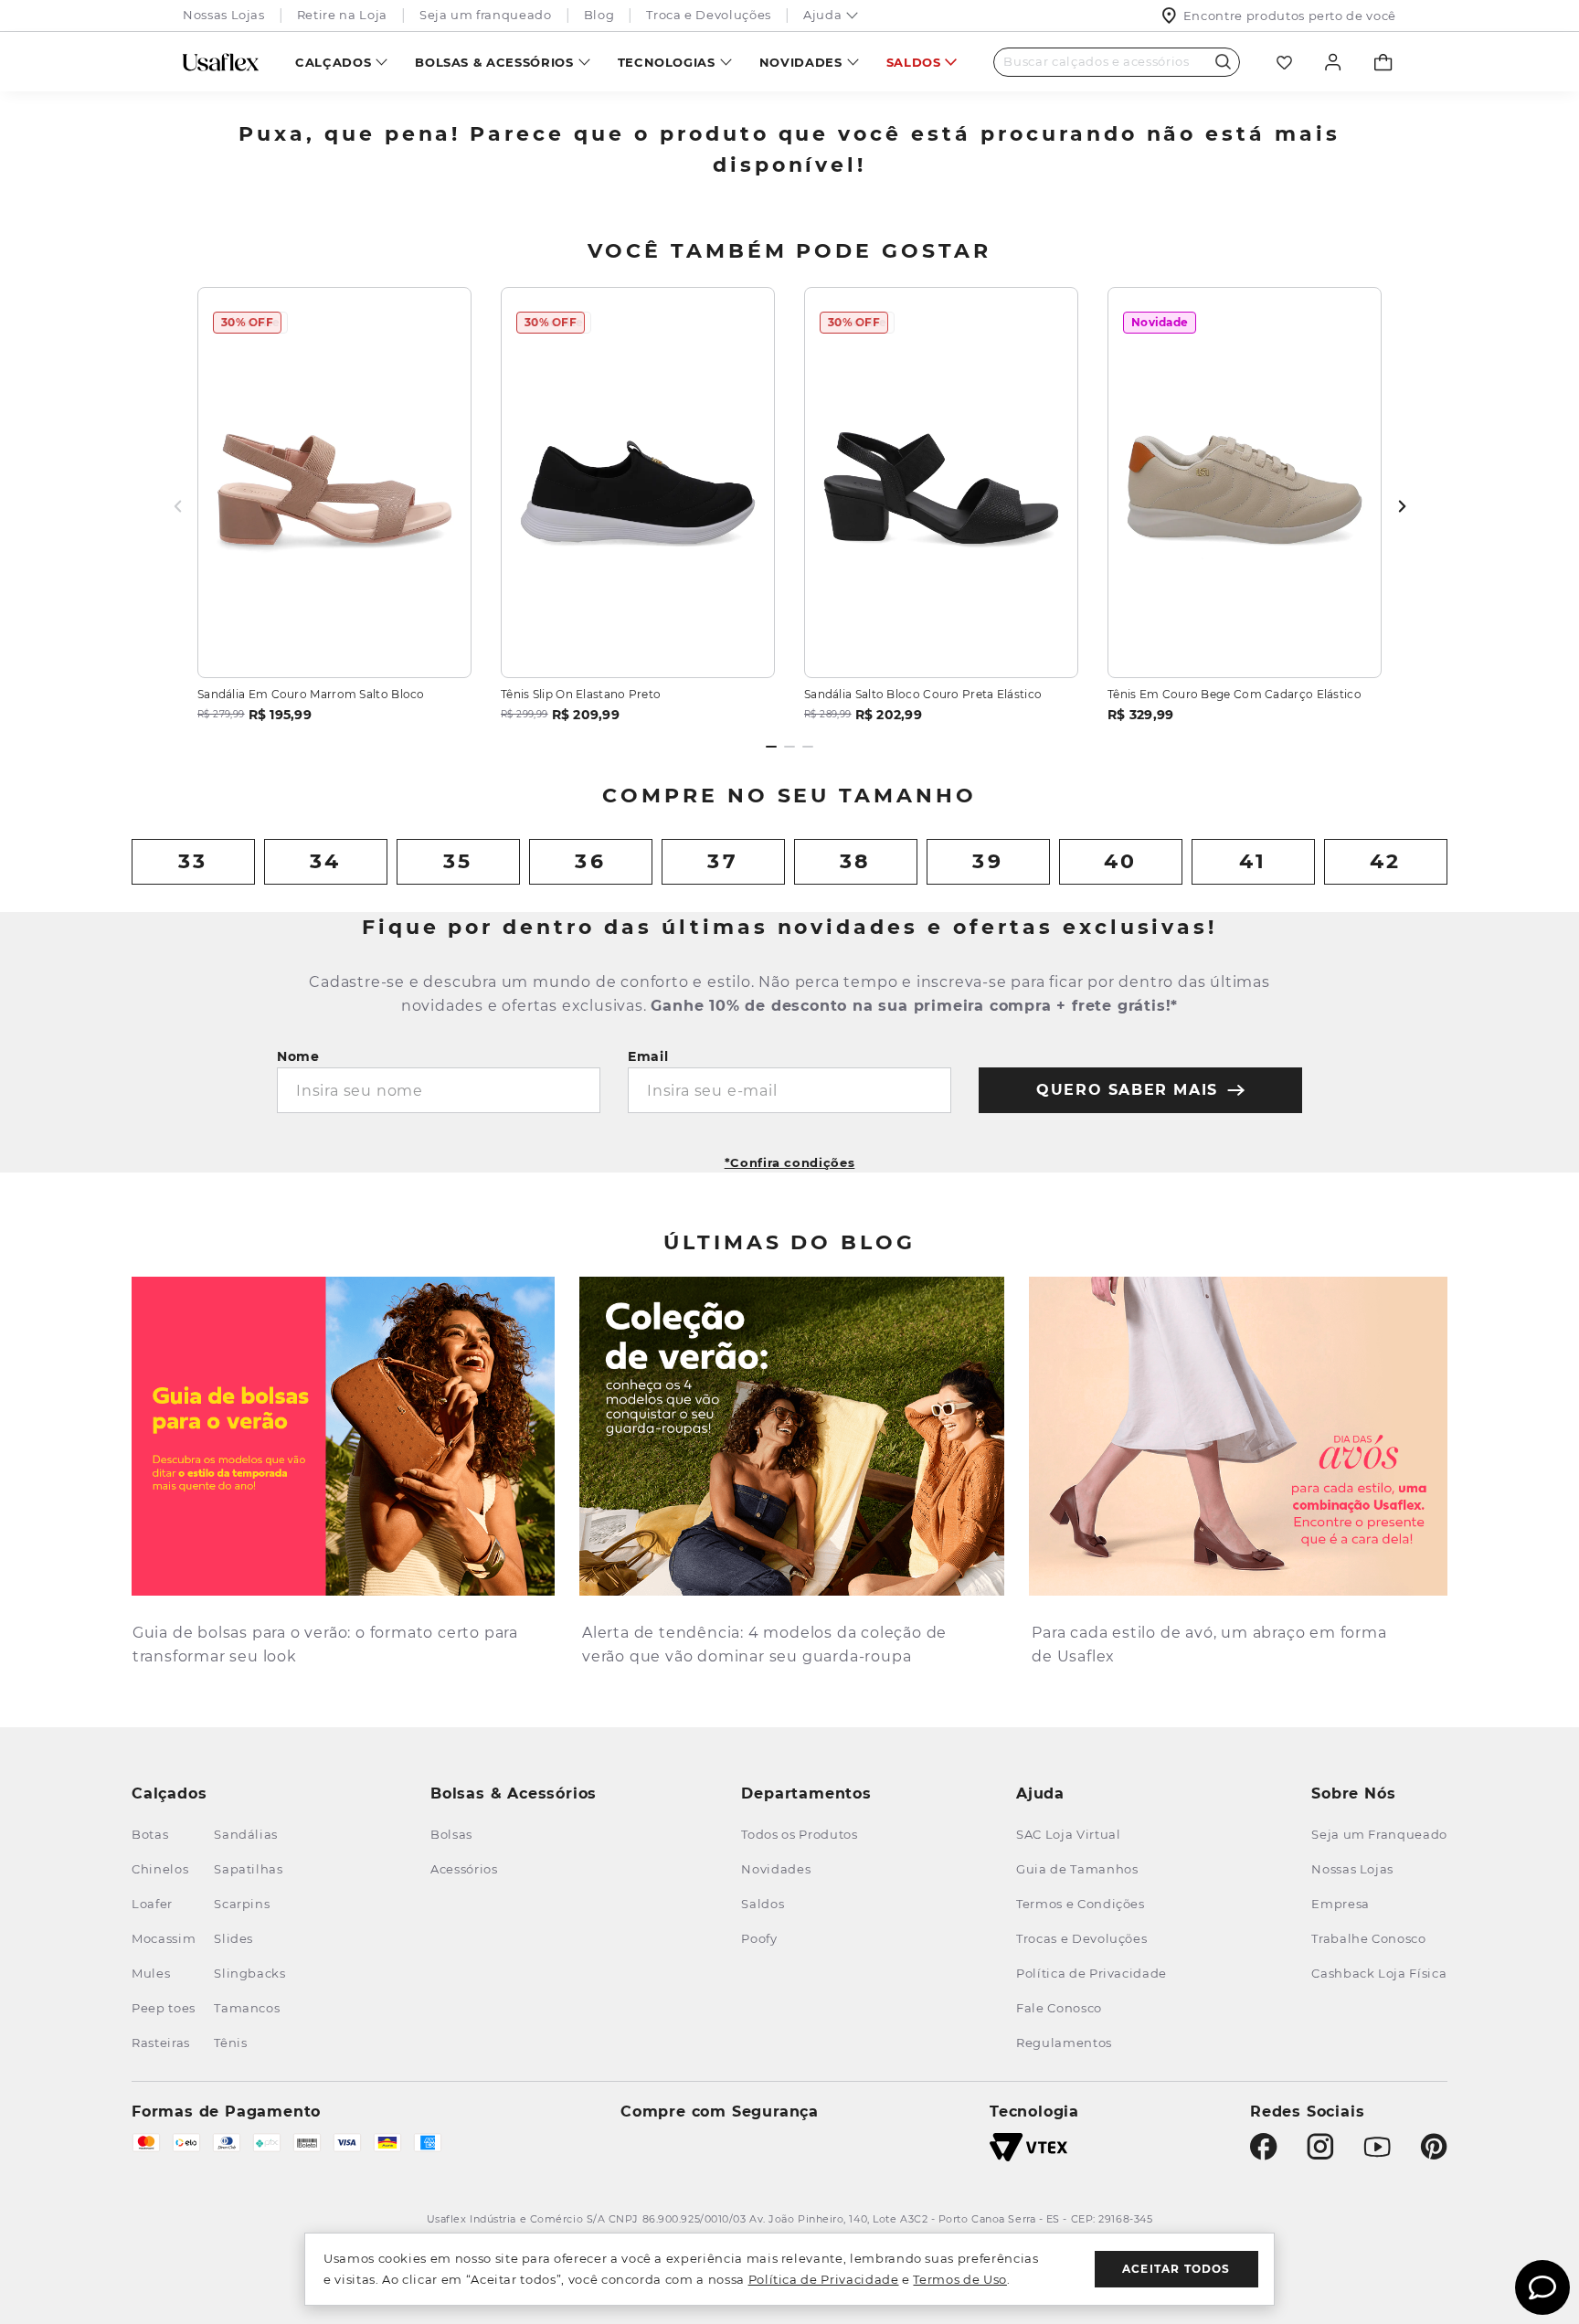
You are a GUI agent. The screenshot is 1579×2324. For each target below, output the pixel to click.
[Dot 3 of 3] (808, 747)
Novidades (801, 62)
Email (648, 1056)
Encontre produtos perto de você (1290, 16)
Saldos (914, 62)
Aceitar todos (1176, 2269)
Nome (298, 1056)
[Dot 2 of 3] (789, 747)
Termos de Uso (959, 2279)
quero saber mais (1127, 1090)
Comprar (335, 642)
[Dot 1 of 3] (771, 747)
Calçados (333, 62)
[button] (790, 1157)
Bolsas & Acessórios (494, 62)
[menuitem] (341, 62)
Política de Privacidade (824, 2279)
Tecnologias (667, 62)
